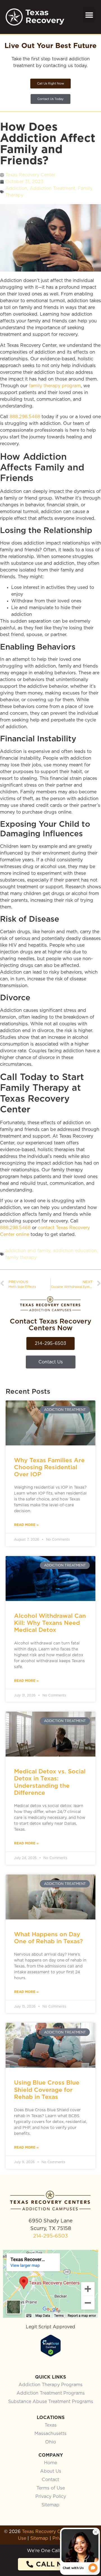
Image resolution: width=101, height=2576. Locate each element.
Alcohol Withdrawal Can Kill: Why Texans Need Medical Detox (50, 1623)
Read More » (26, 1525)
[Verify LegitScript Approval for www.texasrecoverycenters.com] (51, 2355)
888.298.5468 (25, 417)
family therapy (21, 1258)
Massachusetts (50, 2434)
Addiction (16, 188)
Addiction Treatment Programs (51, 2393)
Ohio (50, 2442)
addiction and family (28, 1251)
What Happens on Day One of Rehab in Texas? (48, 1938)
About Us (51, 2471)
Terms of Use (51, 2488)
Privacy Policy (51, 2497)
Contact (50, 2480)
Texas (51, 2425)
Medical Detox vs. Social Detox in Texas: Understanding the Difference (50, 1782)
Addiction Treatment (52, 188)
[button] (89, 15)
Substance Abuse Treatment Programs (51, 2402)
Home (50, 2463)
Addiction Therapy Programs (50, 2385)
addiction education (75, 1251)
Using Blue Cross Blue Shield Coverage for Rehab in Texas (47, 2089)
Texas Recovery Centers (48, 2532)
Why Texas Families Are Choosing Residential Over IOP (49, 1467)
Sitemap (50, 2505)
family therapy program (55, 386)
